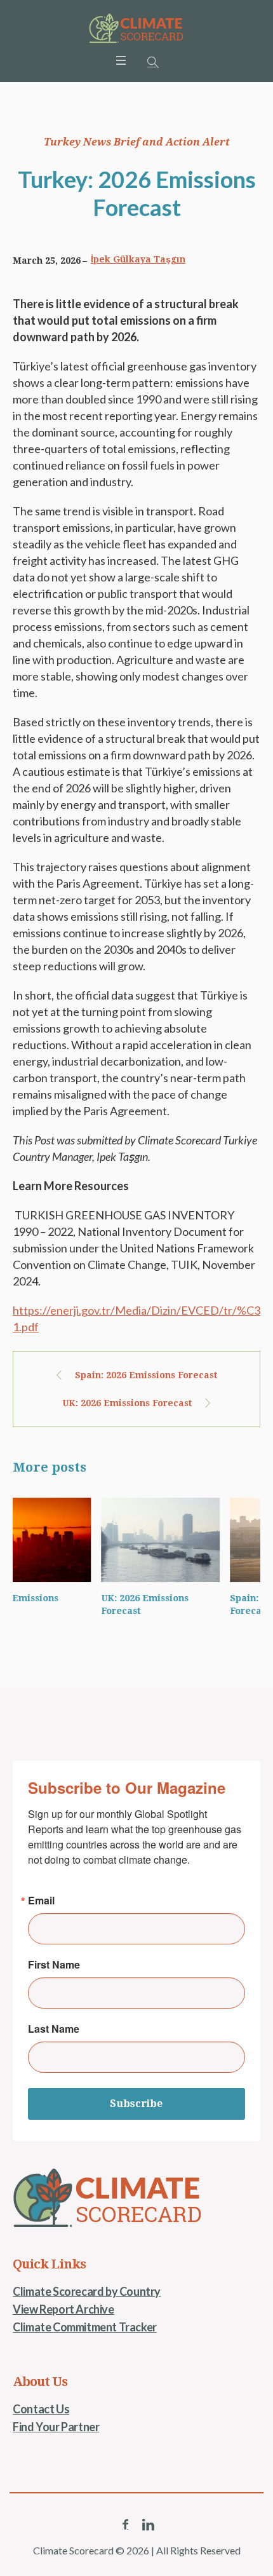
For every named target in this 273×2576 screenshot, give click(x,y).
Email (41, 1901)
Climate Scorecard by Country (87, 2291)
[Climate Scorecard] (136, 29)
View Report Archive (63, 2309)
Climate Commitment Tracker (85, 2327)
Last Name (54, 2029)
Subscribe (136, 2104)
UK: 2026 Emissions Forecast (127, 1403)
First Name (54, 1965)
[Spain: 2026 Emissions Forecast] (212, 1540)
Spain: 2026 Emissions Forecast (146, 1375)
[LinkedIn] (148, 2525)
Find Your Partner (56, 2427)
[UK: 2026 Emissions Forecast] (83, 1540)
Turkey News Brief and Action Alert (137, 142)
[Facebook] (125, 2525)
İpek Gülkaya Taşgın (138, 259)
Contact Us (41, 2409)
